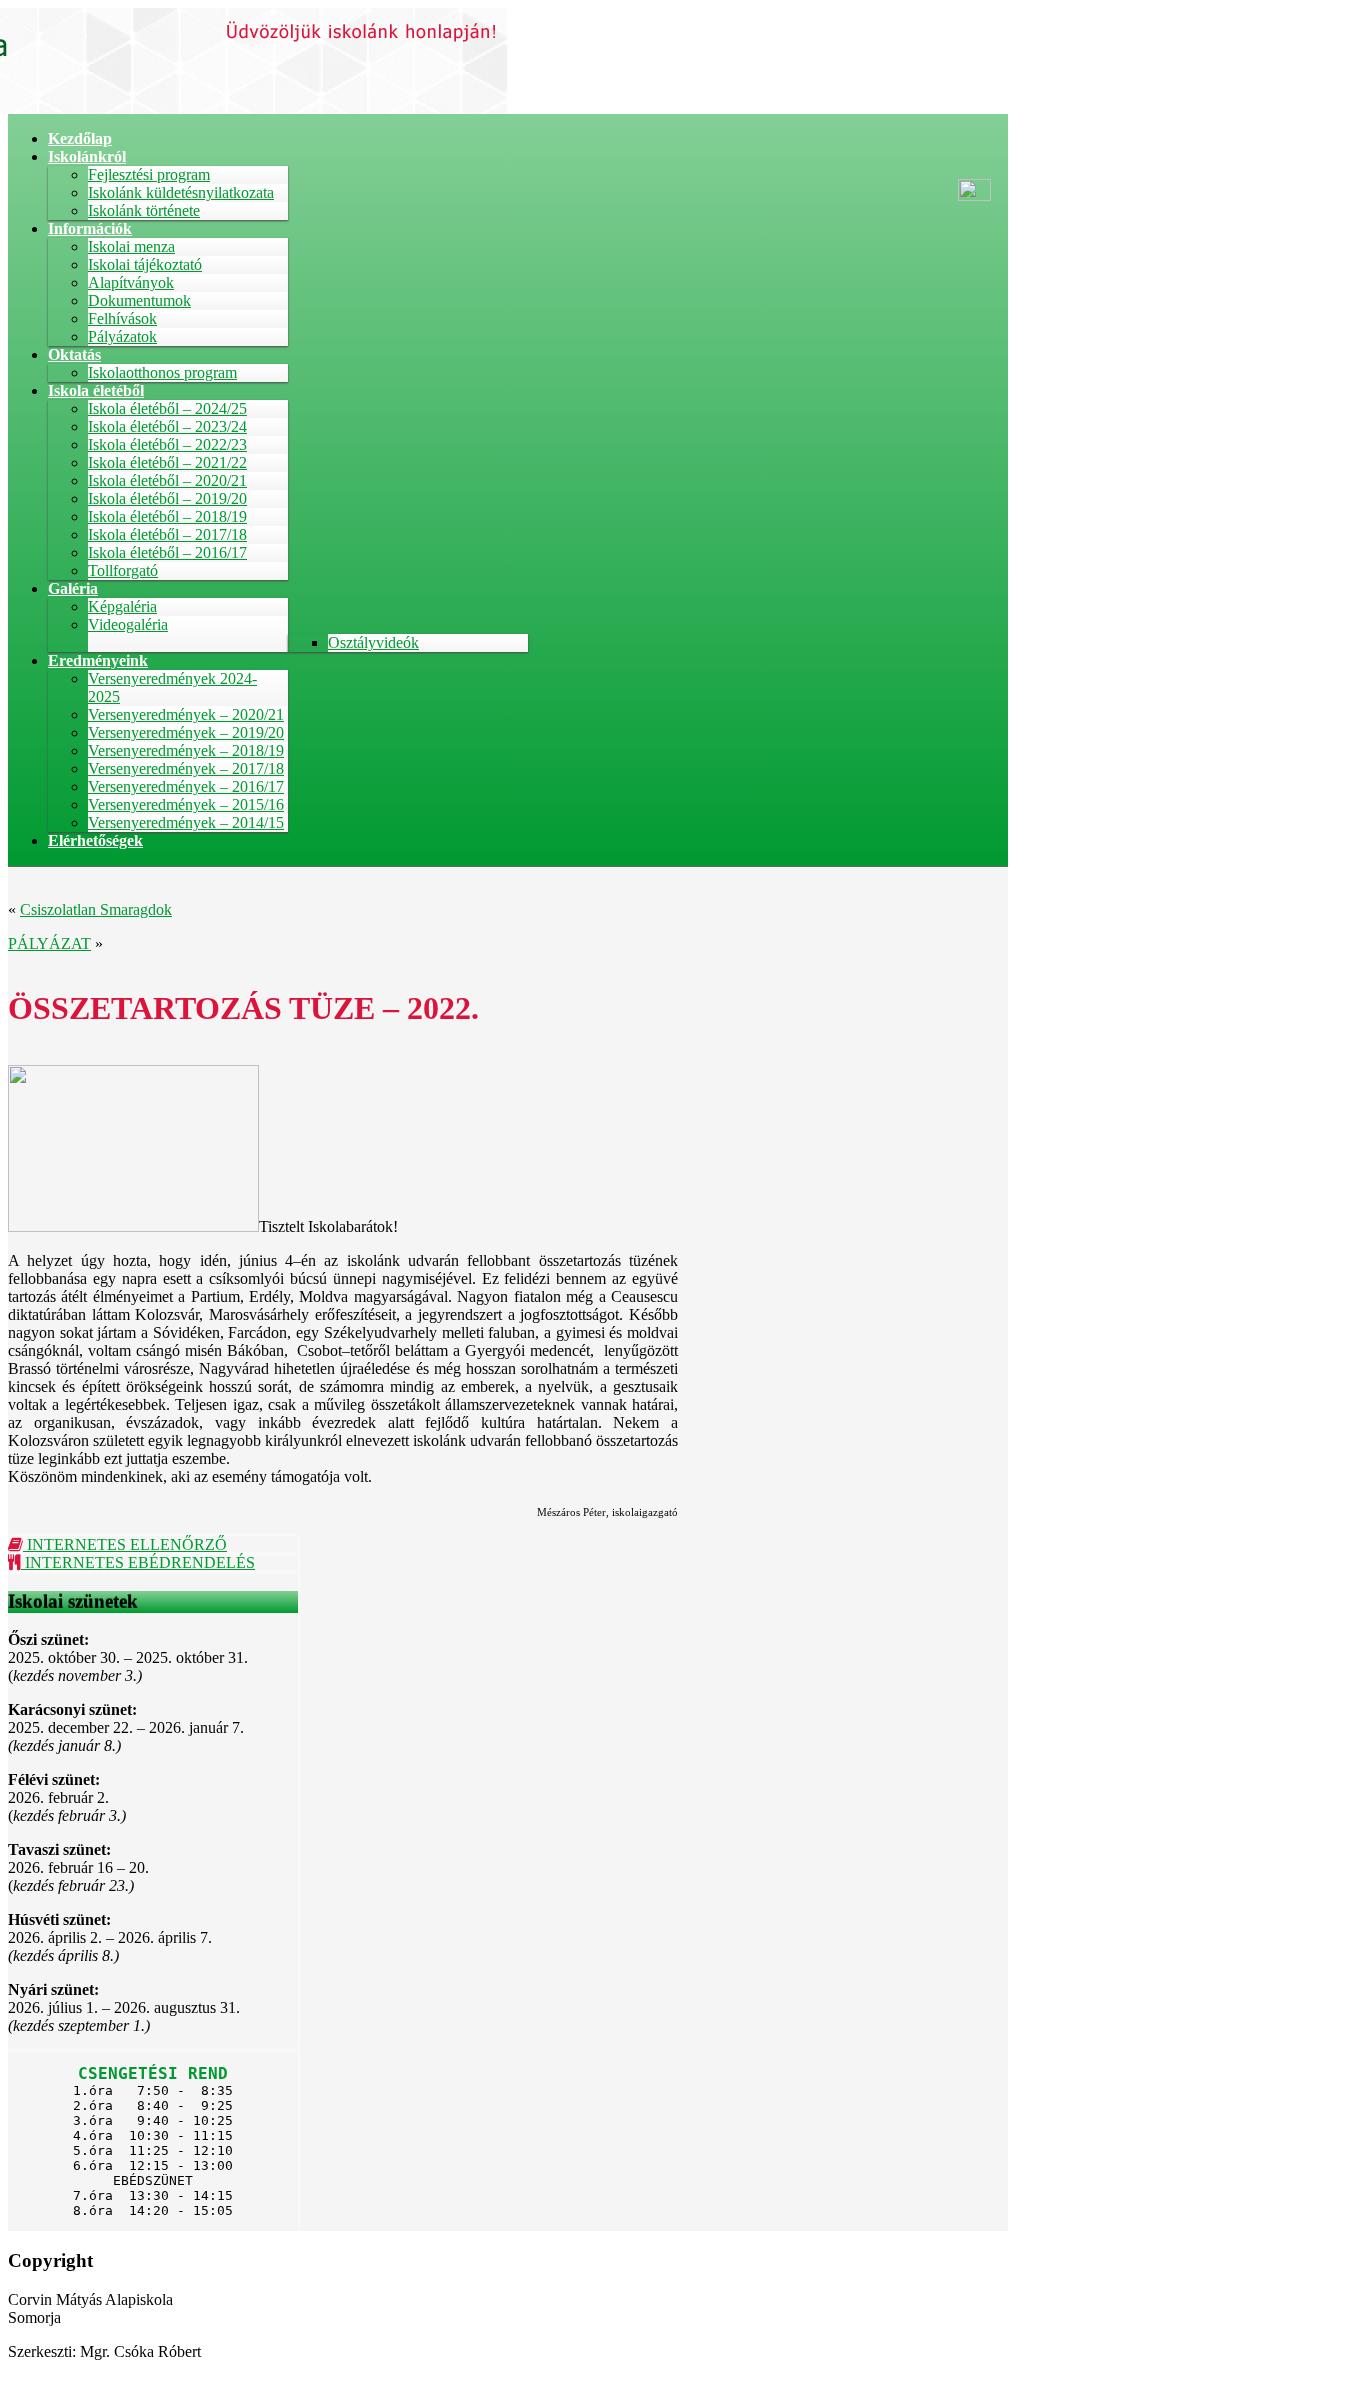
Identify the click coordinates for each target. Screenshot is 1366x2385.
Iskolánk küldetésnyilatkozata (181, 192)
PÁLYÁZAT (49, 943)
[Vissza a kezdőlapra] (258, 108)
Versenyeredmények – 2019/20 (186, 732)
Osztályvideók (373, 642)
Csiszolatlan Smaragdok (96, 909)
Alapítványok (131, 282)
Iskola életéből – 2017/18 (167, 534)
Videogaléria (128, 624)
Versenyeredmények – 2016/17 (186, 786)
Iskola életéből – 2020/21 (167, 480)
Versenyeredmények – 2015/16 (186, 804)
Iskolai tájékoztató (145, 264)
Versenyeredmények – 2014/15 (186, 822)
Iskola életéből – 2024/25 (167, 408)
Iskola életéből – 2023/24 (167, 426)
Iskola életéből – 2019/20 (167, 498)
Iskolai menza (131, 246)
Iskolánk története (144, 210)
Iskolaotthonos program (162, 372)
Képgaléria (122, 606)
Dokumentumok (139, 300)
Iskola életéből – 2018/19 (167, 516)
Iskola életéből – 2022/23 (167, 444)
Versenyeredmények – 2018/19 (186, 750)
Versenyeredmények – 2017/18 (186, 768)
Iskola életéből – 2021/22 (167, 462)
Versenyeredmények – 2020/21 (186, 714)
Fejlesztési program (149, 174)
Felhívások (122, 318)
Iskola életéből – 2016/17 (167, 552)
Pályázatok (122, 336)
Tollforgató (123, 570)
